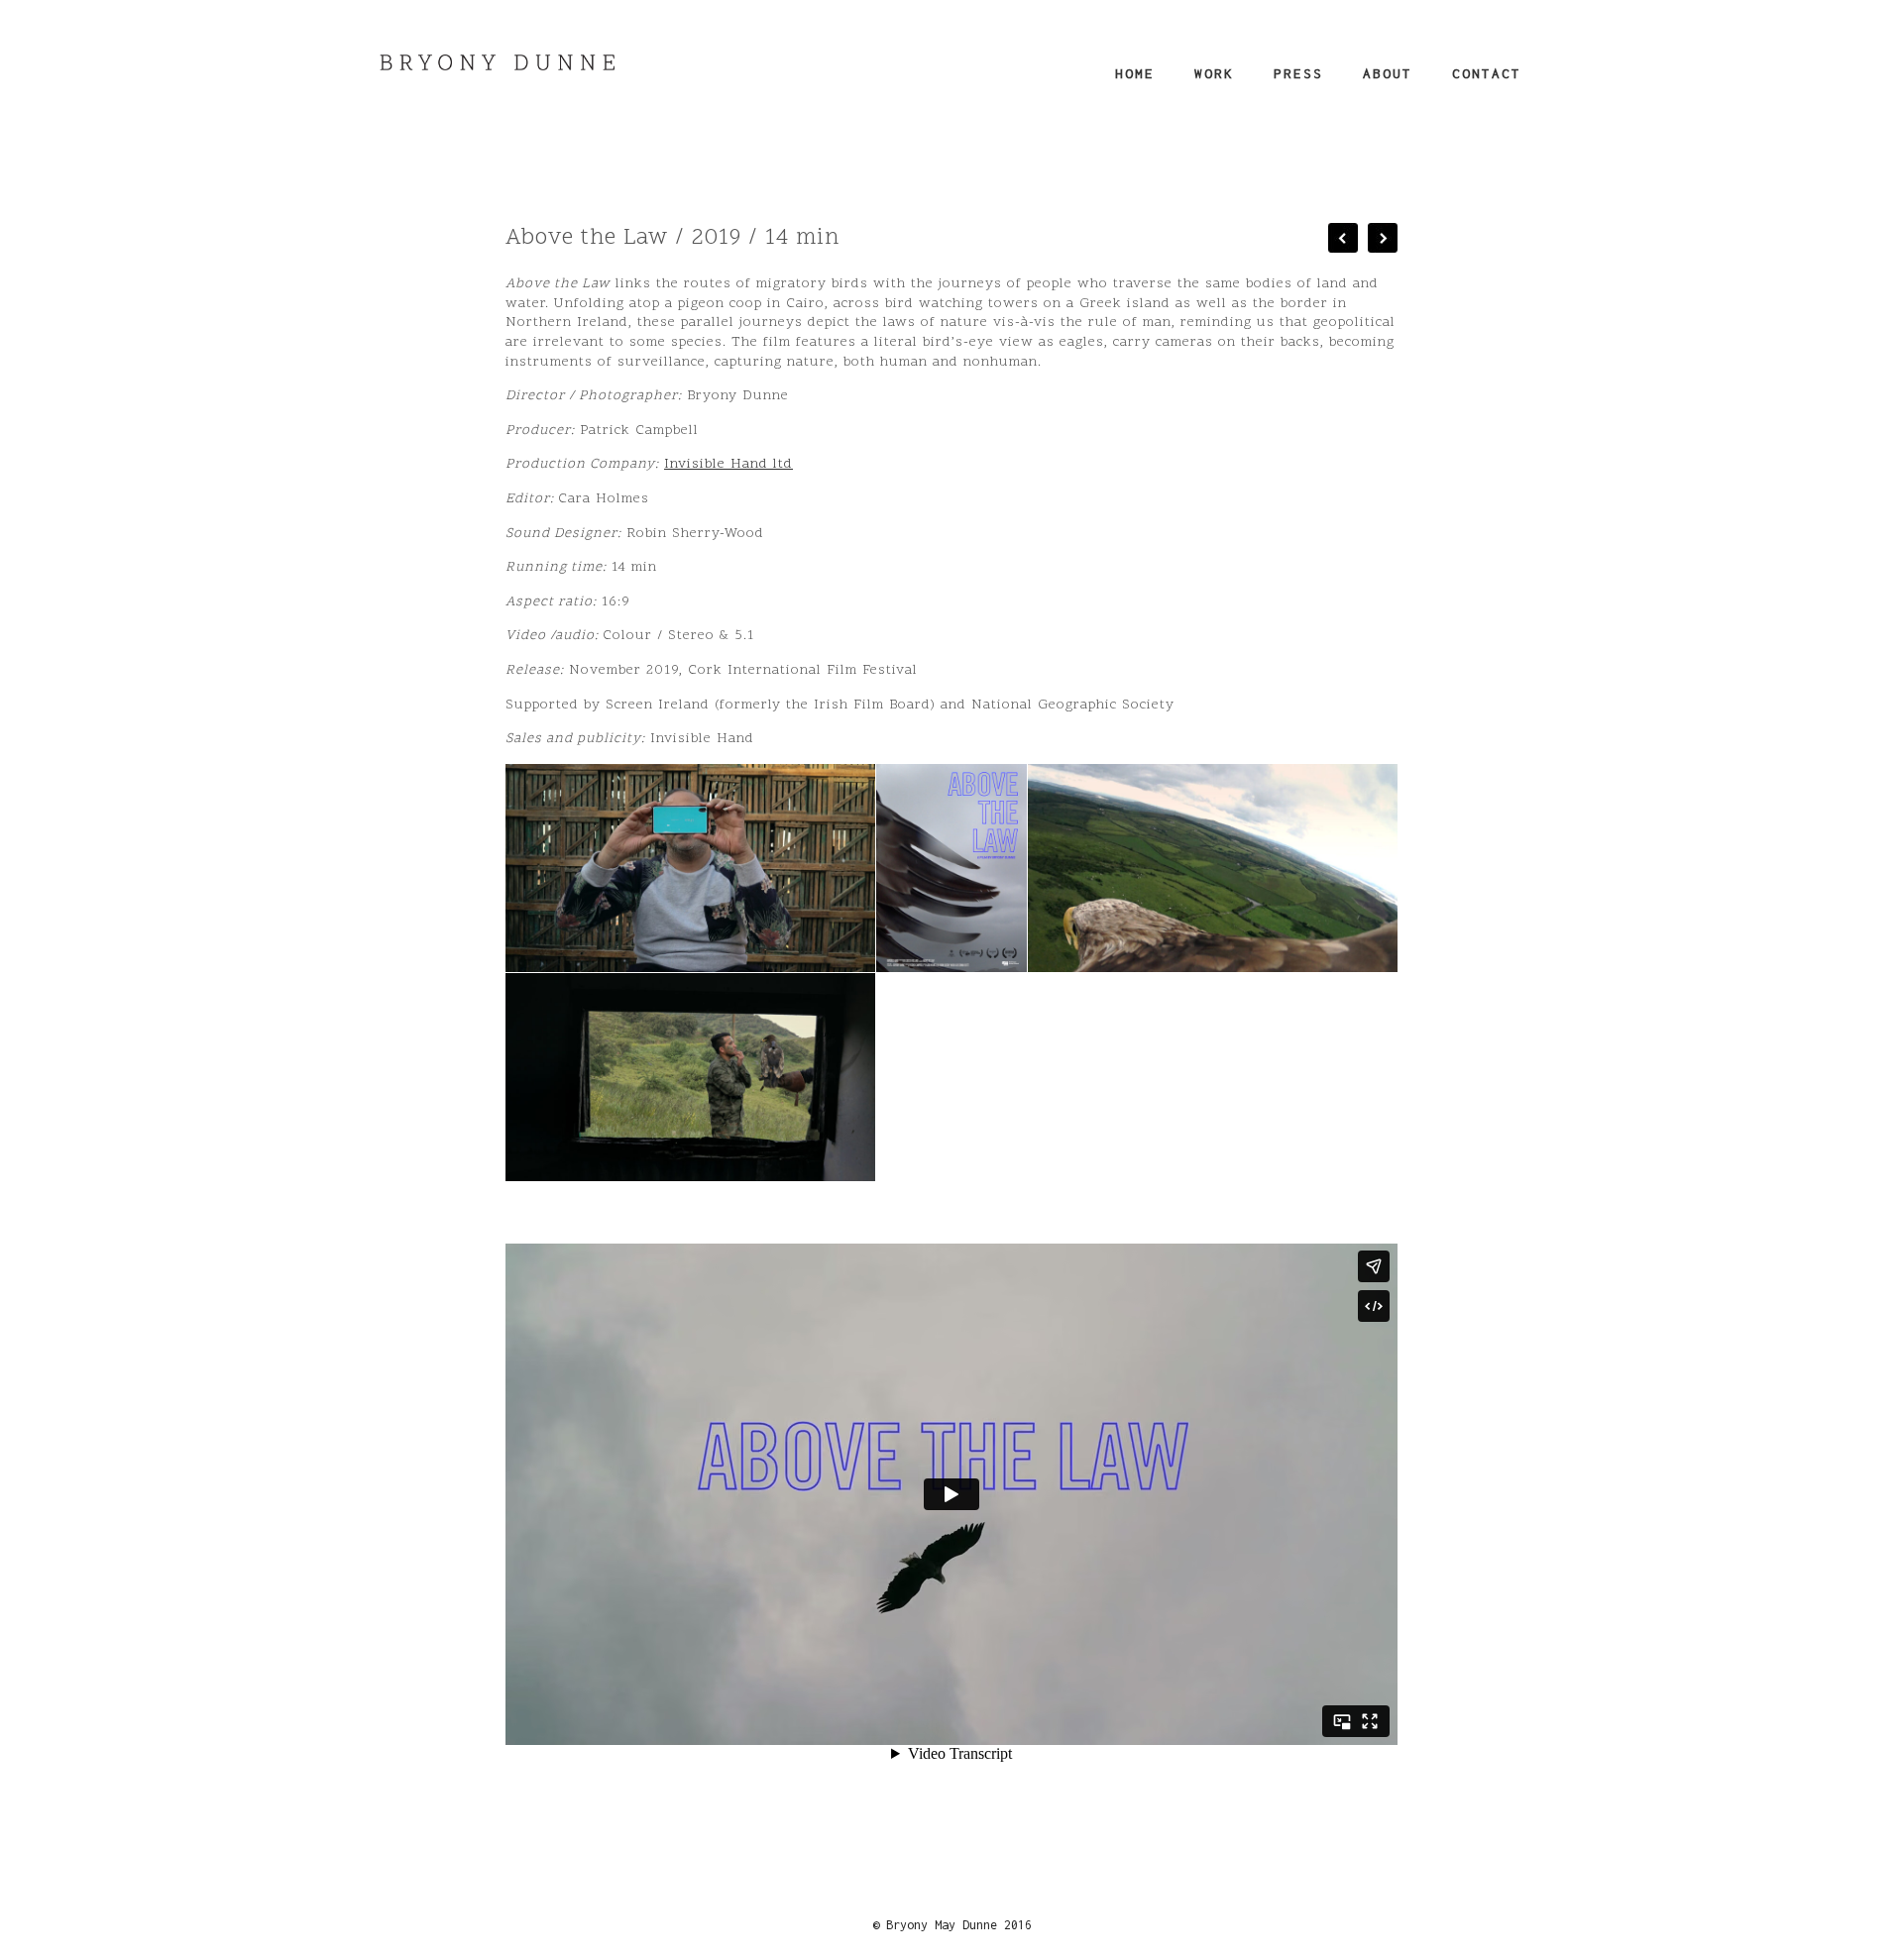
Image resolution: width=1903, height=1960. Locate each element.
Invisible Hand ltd (728, 464)
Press (1298, 73)
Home (1135, 73)
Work (1214, 73)
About (1388, 73)
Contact (1487, 73)
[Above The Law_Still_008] (690, 868)
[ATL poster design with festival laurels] (951, 868)
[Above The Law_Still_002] (1213, 868)
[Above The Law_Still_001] (690, 1077)
